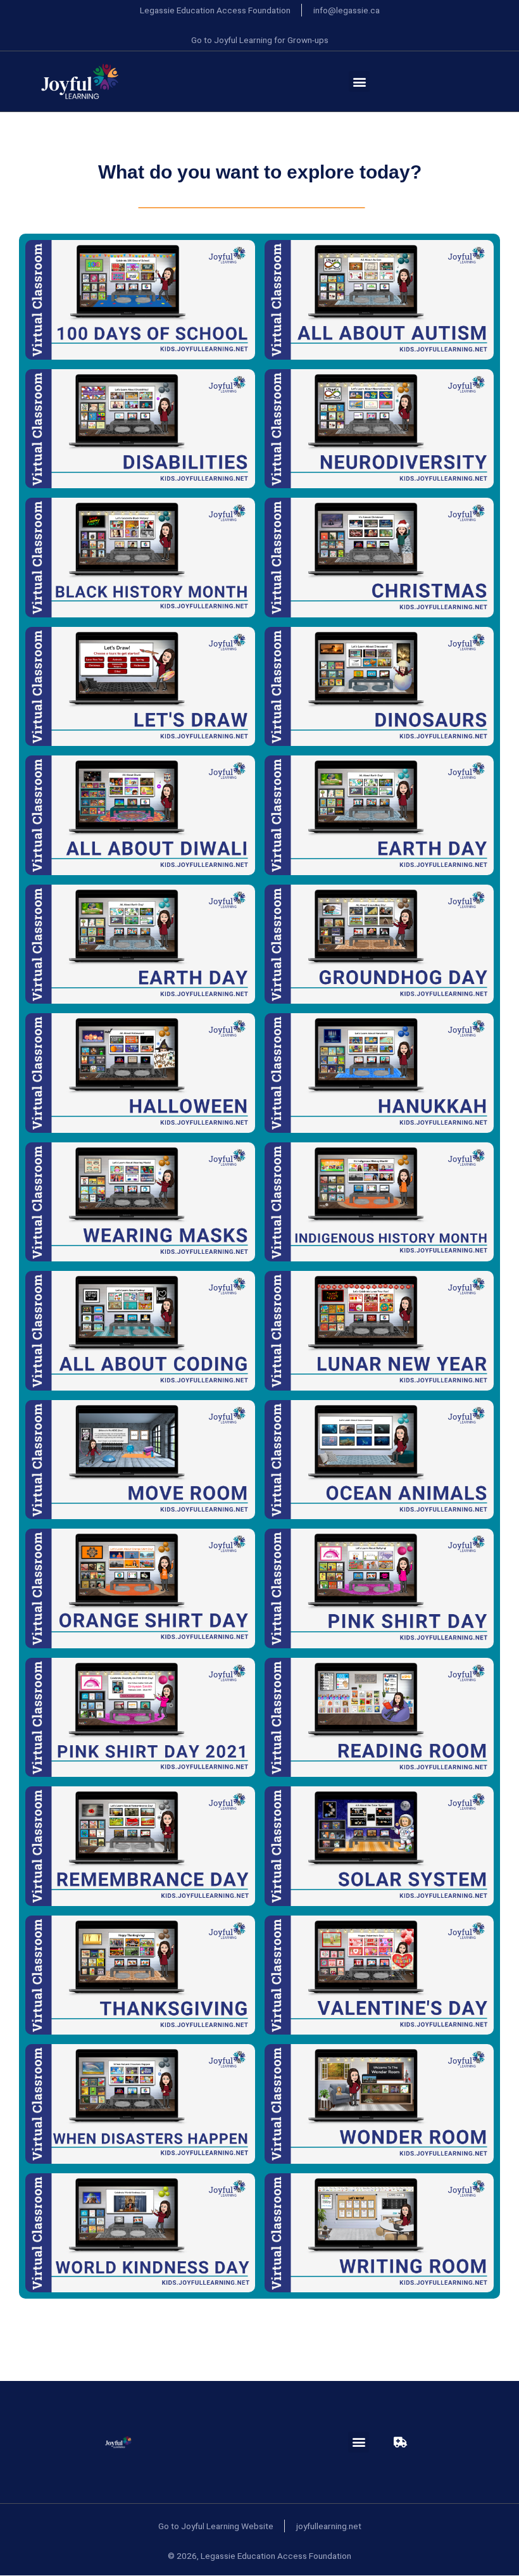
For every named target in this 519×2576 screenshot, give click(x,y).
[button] (359, 81)
